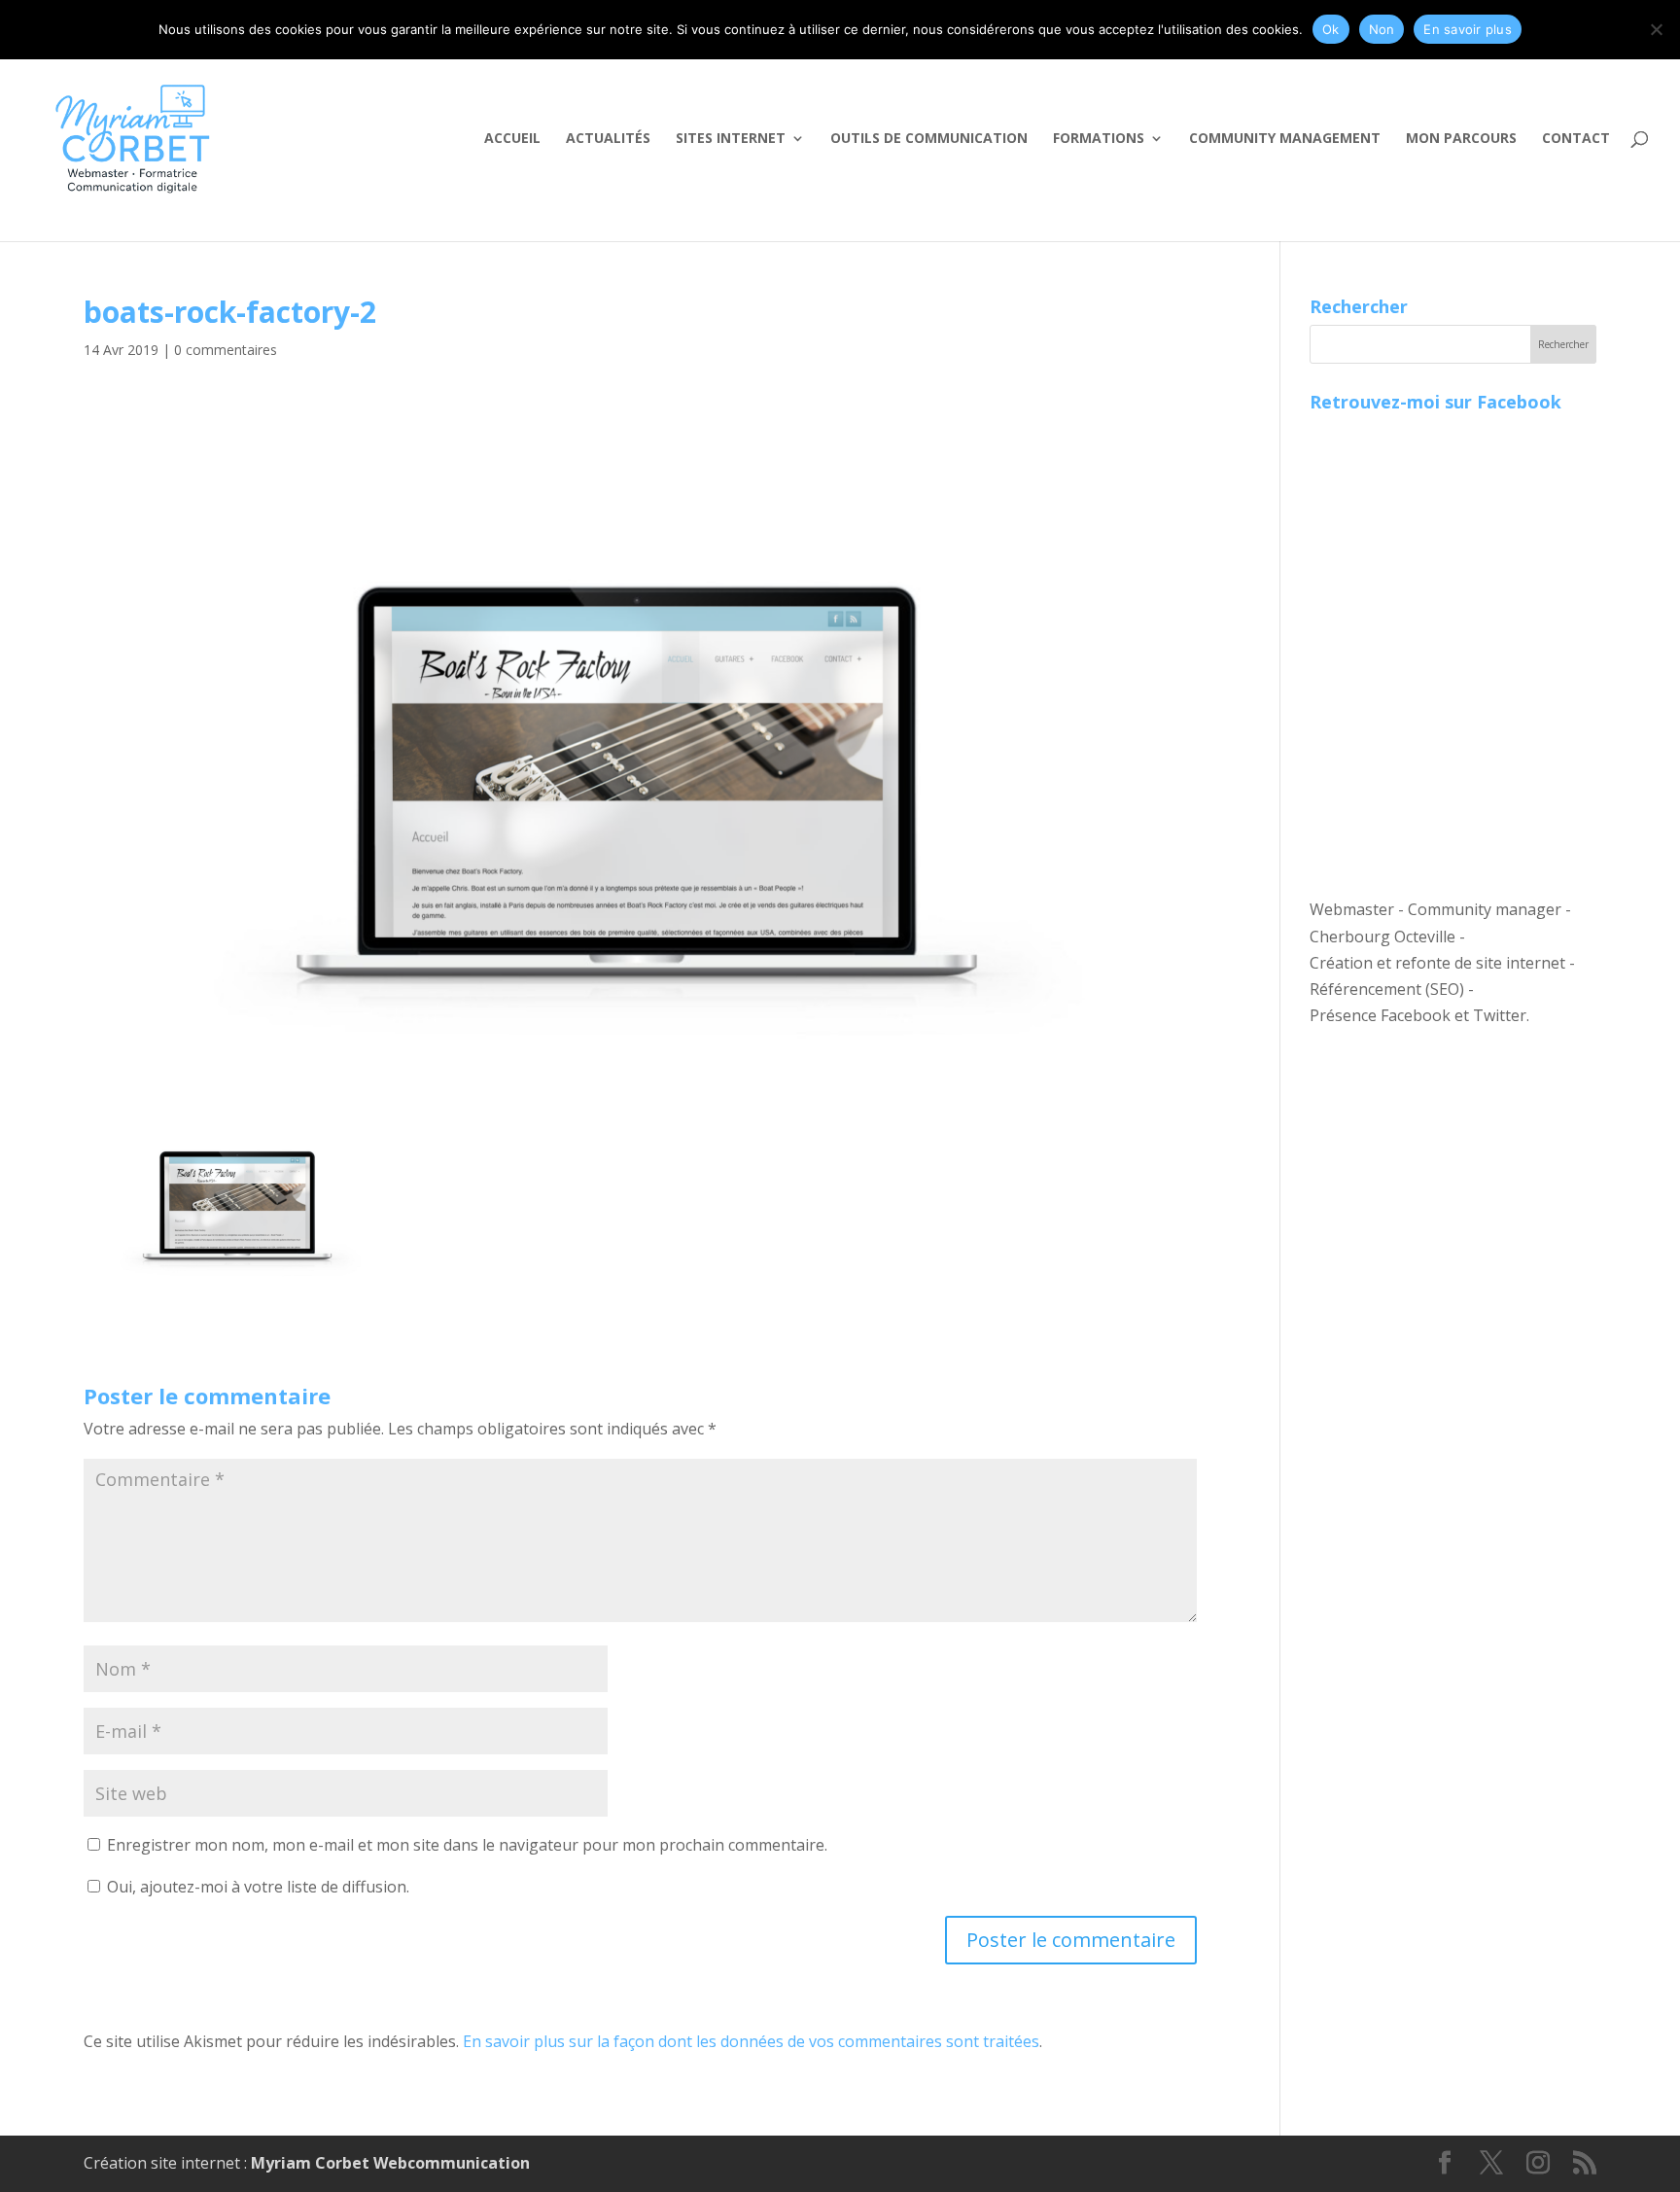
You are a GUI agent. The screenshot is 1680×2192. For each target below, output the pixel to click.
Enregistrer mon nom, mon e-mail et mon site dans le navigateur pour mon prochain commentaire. (467, 1845)
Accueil (512, 139)
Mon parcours (1461, 139)
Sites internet (731, 139)
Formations (1099, 139)
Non (1382, 29)
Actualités (608, 139)
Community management (1285, 139)
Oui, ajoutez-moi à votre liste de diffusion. (256, 1887)
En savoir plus (1468, 29)
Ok (1331, 29)
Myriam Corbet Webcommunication (388, 2163)
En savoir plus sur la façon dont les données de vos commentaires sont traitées (751, 2041)
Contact (1576, 139)
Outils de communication (929, 139)
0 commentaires (226, 350)
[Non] (1656, 29)
